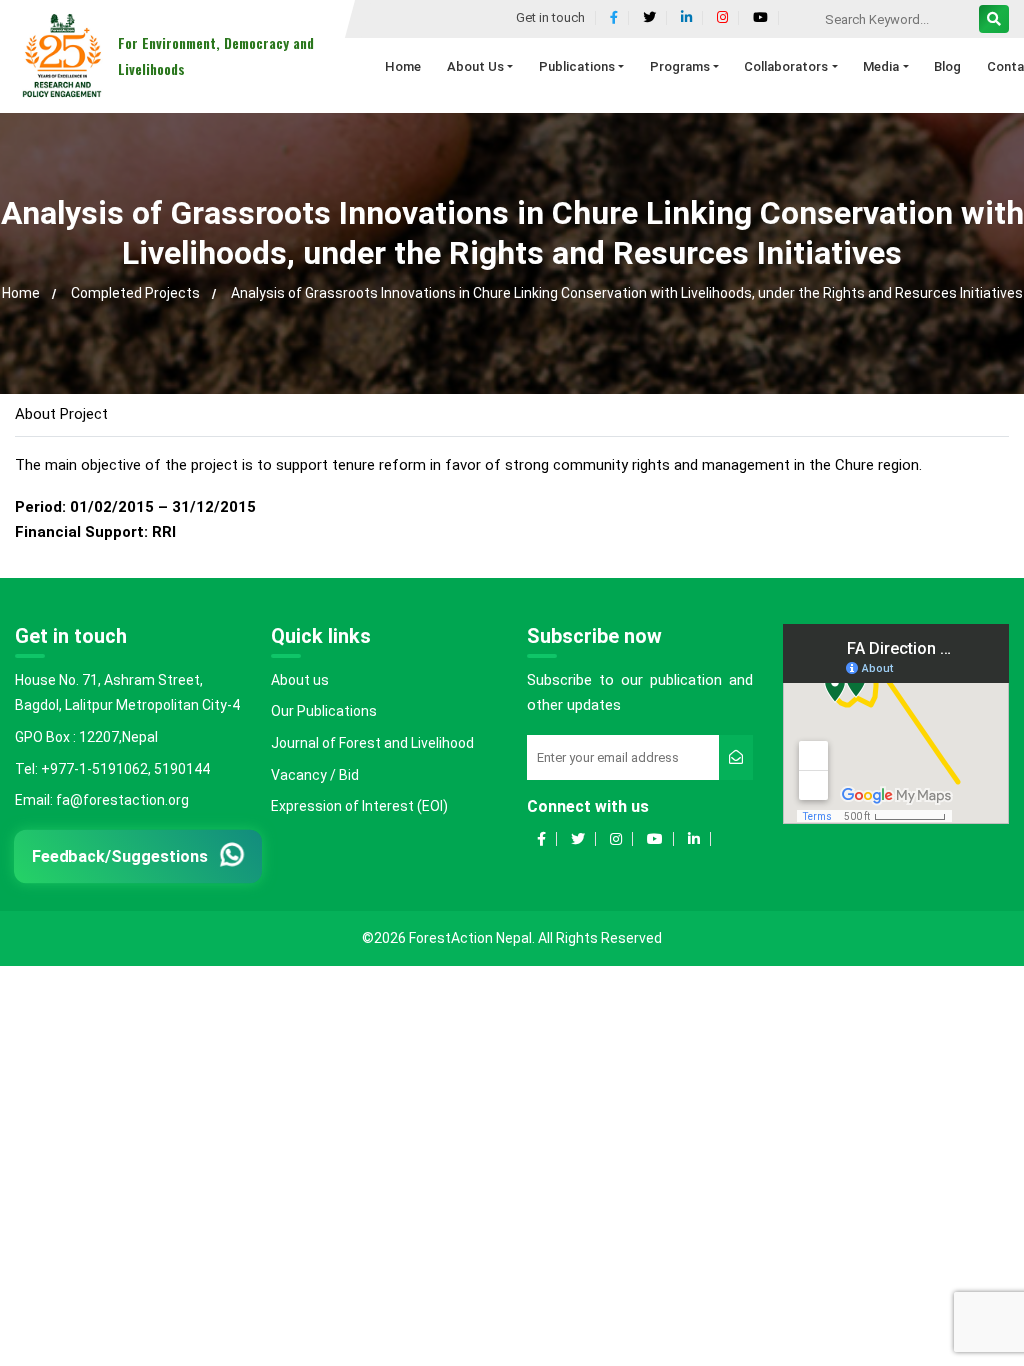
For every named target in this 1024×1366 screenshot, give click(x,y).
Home (21, 293)
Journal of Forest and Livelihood (372, 743)
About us (300, 680)
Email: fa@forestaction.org (102, 800)
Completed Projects (135, 293)
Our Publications (324, 711)
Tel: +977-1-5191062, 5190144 (112, 769)
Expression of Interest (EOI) (359, 806)
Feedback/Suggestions (120, 855)
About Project (61, 414)
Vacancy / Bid (315, 775)
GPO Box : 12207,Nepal (86, 737)
